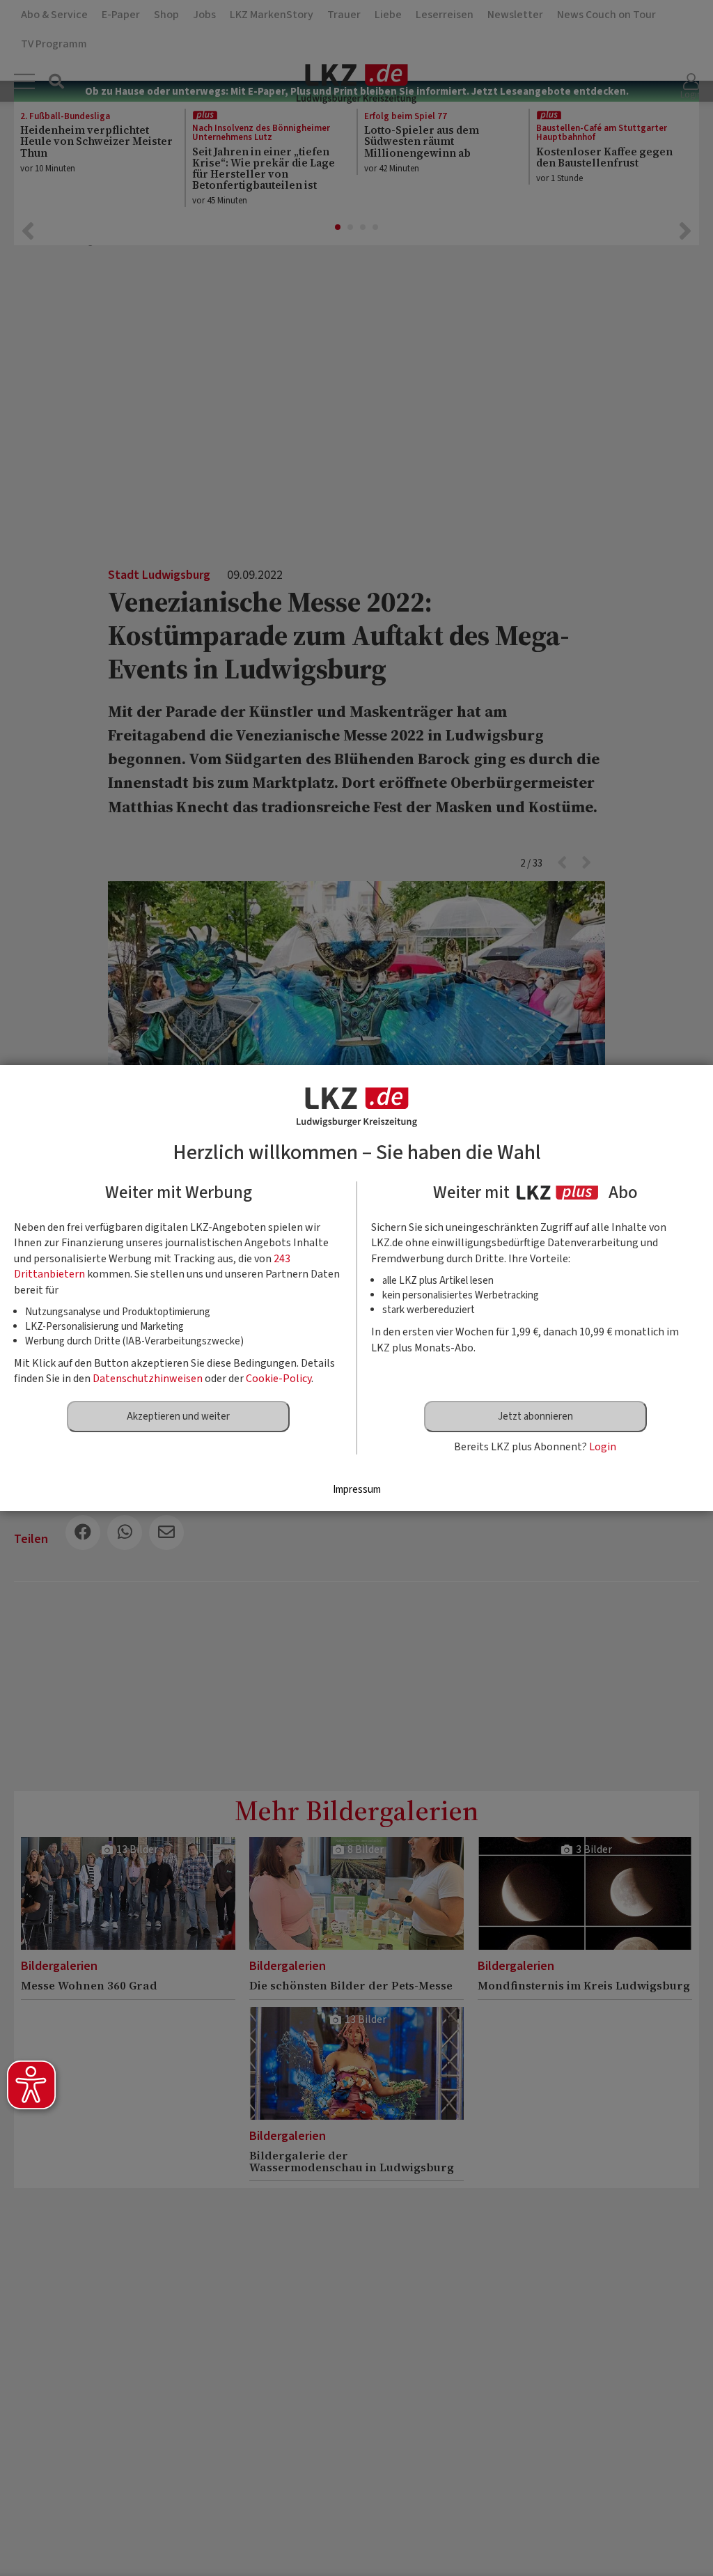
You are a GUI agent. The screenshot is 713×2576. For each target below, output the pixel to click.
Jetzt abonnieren (535, 1417)
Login (603, 1447)
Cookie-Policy (279, 1379)
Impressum (357, 1490)
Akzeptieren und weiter (178, 1417)
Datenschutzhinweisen (148, 1379)
